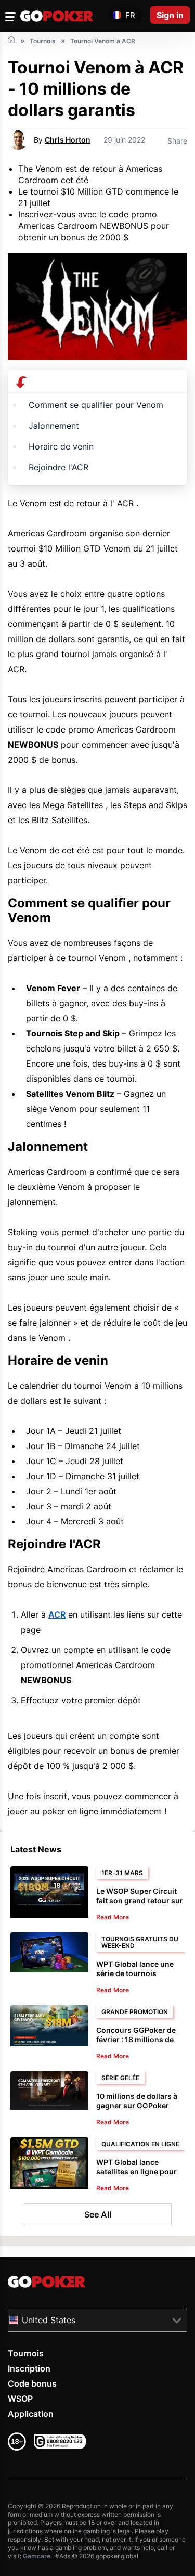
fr (130, 15)
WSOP (20, 2399)
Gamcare (37, 2556)
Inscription (29, 2368)
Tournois (26, 2353)
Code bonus (32, 2383)
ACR (57, 1614)
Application (31, 2414)
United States (49, 2320)
